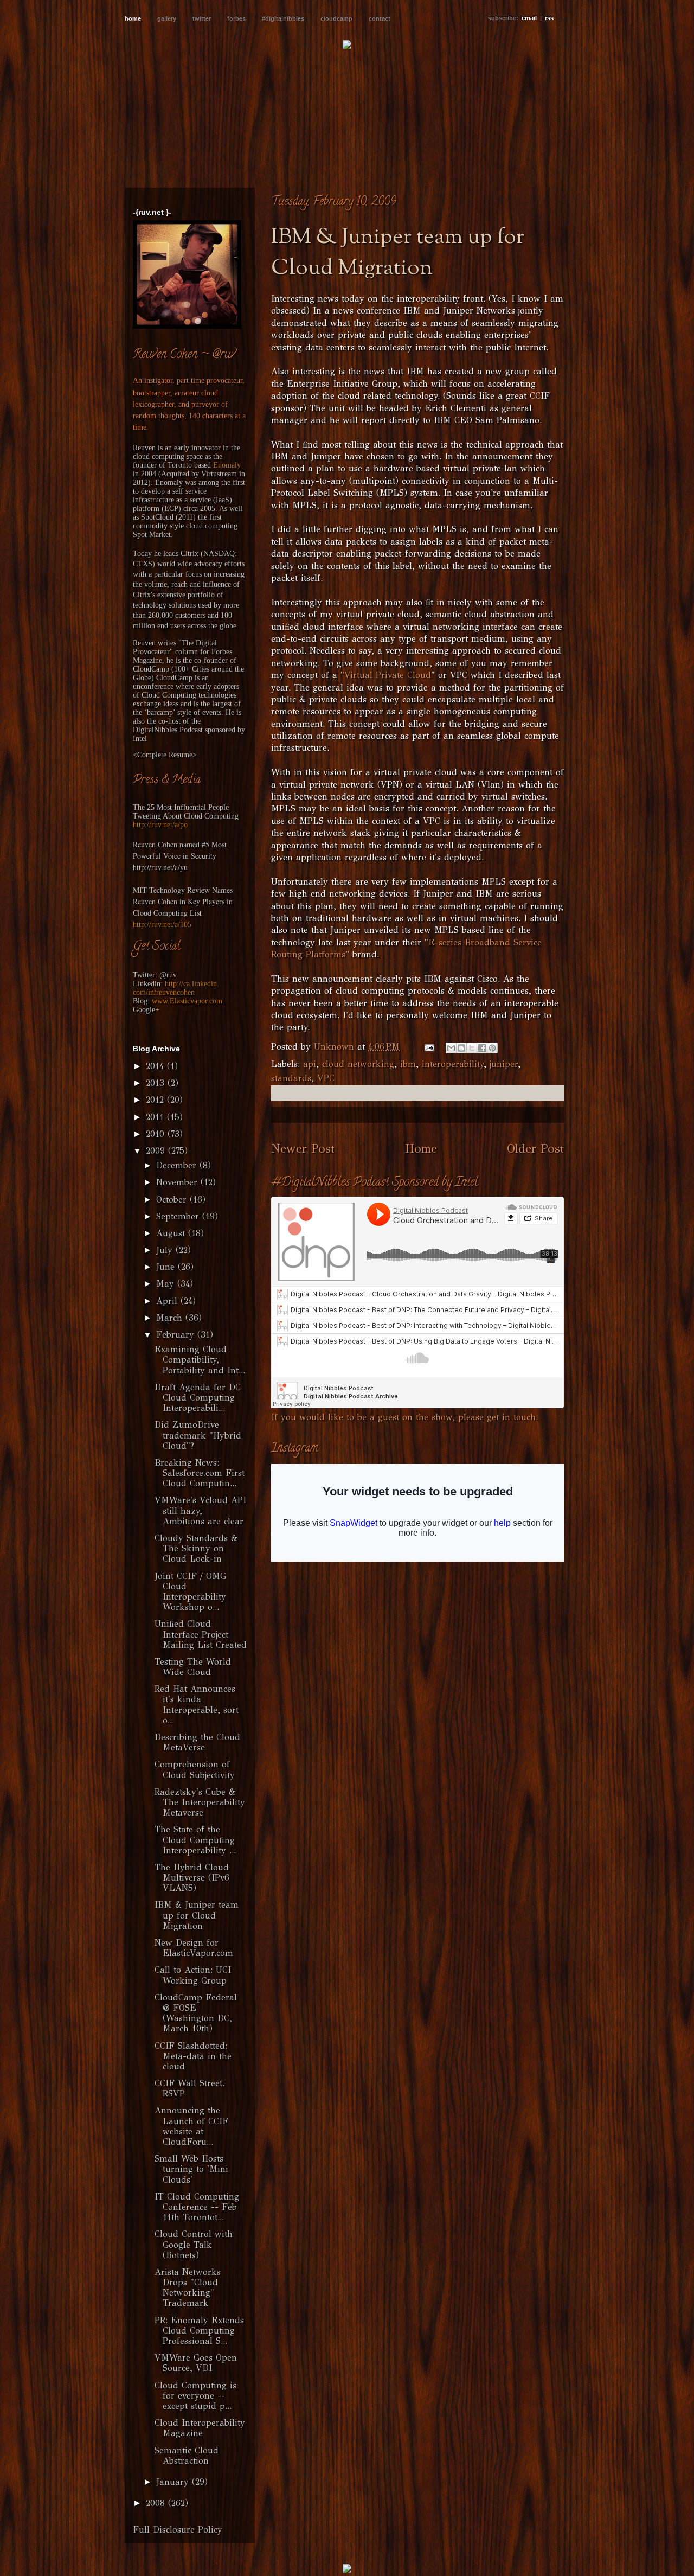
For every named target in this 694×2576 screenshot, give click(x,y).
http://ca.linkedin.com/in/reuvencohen (176, 988)
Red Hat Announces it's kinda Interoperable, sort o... (197, 1705)
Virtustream (219, 474)
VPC (326, 1078)
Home (421, 1149)
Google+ (146, 1010)
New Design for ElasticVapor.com (194, 1948)
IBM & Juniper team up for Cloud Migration (197, 1915)
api (310, 1064)
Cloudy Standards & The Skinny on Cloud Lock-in (196, 1548)
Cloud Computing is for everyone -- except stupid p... (195, 2396)
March (171, 1318)
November (178, 1182)
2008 (157, 2503)
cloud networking (358, 1064)
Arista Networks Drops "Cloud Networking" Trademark (188, 2288)
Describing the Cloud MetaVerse (197, 1742)
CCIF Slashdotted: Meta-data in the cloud (193, 2056)
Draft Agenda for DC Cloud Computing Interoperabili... (198, 1398)
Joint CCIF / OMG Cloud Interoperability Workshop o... (190, 1592)
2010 (157, 1134)
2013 (157, 1083)
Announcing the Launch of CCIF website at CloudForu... (191, 2126)
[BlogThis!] (461, 1048)
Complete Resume (165, 755)
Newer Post (303, 1149)
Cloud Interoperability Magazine (200, 2428)
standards (291, 1078)
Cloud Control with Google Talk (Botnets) (194, 2244)
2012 (156, 1100)
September (179, 1216)
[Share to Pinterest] (492, 1048)
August (172, 1233)
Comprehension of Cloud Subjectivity (195, 1769)
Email (529, 18)
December (178, 1165)
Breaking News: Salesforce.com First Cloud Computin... (200, 1473)
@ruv (168, 975)
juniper (504, 1064)
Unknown (336, 1047)
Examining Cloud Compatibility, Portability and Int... (200, 1360)
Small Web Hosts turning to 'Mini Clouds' (191, 2169)
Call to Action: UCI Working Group (193, 1975)
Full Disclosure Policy (178, 2530)
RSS (549, 18)
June (167, 1267)
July (166, 1250)
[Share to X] (472, 1048)
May (167, 1284)
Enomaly (227, 465)
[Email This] (451, 1048)
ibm (408, 1064)
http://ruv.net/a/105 (162, 925)
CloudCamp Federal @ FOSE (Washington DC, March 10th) (196, 2013)
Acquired (175, 474)
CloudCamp (151, 669)
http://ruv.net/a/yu (160, 867)
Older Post (535, 1149)
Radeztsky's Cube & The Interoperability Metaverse (200, 1802)
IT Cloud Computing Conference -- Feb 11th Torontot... (197, 2207)
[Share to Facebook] (482, 1048)
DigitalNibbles (155, 730)
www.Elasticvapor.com (187, 1001)
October (173, 1200)
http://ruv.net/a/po (160, 825)
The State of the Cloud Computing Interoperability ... (195, 1840)
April (168, 1301)
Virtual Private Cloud (388, 675)
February (177, 1335)
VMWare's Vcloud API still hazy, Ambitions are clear (200, 1510)
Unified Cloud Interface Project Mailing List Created (201, 1634)
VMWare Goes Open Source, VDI (196, 2363)
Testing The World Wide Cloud (193, 1667)
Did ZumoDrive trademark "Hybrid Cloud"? (198, 1435)
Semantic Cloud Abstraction (187, 2456)
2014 (156, 1066)
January (174, 2482)
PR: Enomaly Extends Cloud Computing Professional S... (199, 2331)
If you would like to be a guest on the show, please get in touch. (404, 1417)
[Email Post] (429, 1047)
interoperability (453, 1064)
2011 (156, 1117)
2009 (157, 1151)
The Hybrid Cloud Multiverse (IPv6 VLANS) (192, 1878)
